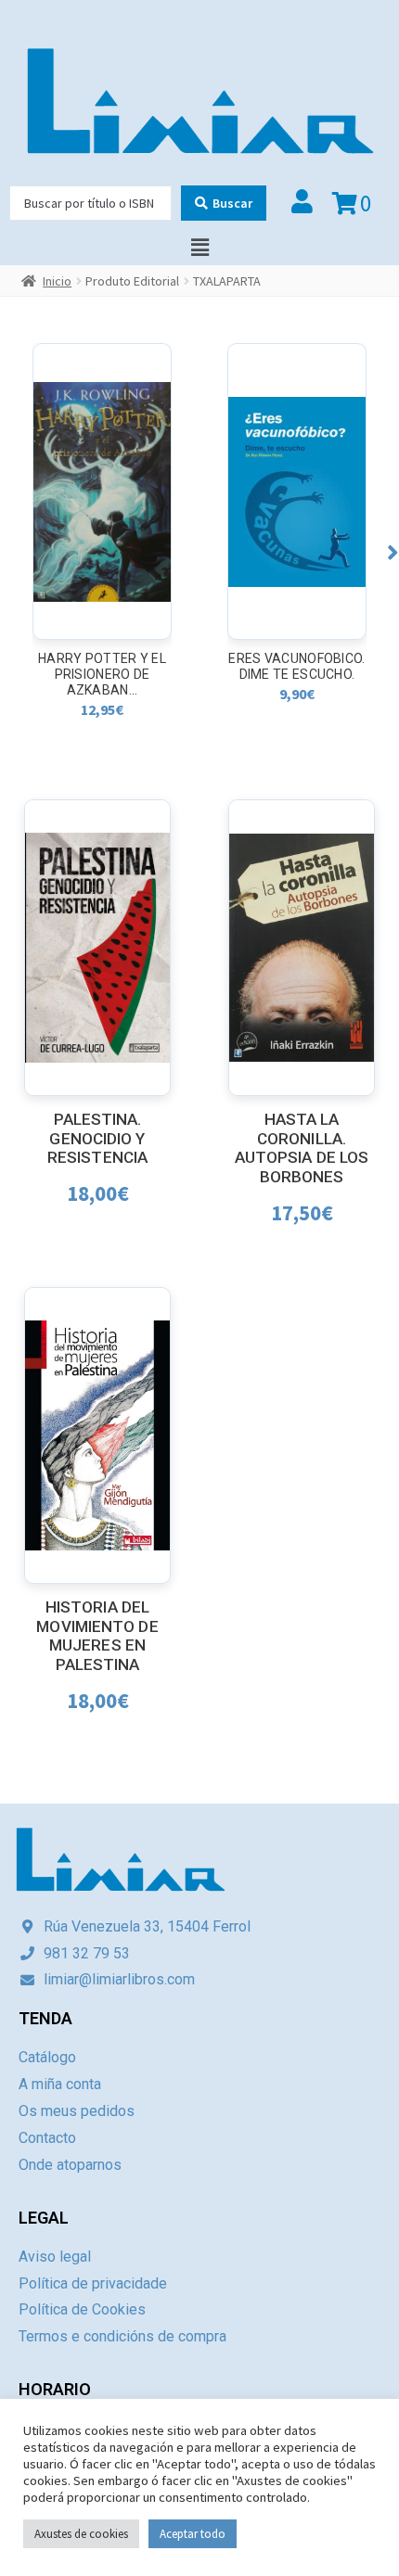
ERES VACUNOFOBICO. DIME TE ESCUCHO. (296, 666)
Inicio (57, 281)
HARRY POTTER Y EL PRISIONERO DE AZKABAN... (102, 674)
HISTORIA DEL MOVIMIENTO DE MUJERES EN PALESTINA (97, 1636)
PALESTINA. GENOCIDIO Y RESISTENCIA (97, 1138)
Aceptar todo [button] (193, 2534)
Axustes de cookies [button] (81, 2534)
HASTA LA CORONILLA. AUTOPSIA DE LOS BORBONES (302, 1148)
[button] (393, 552)
